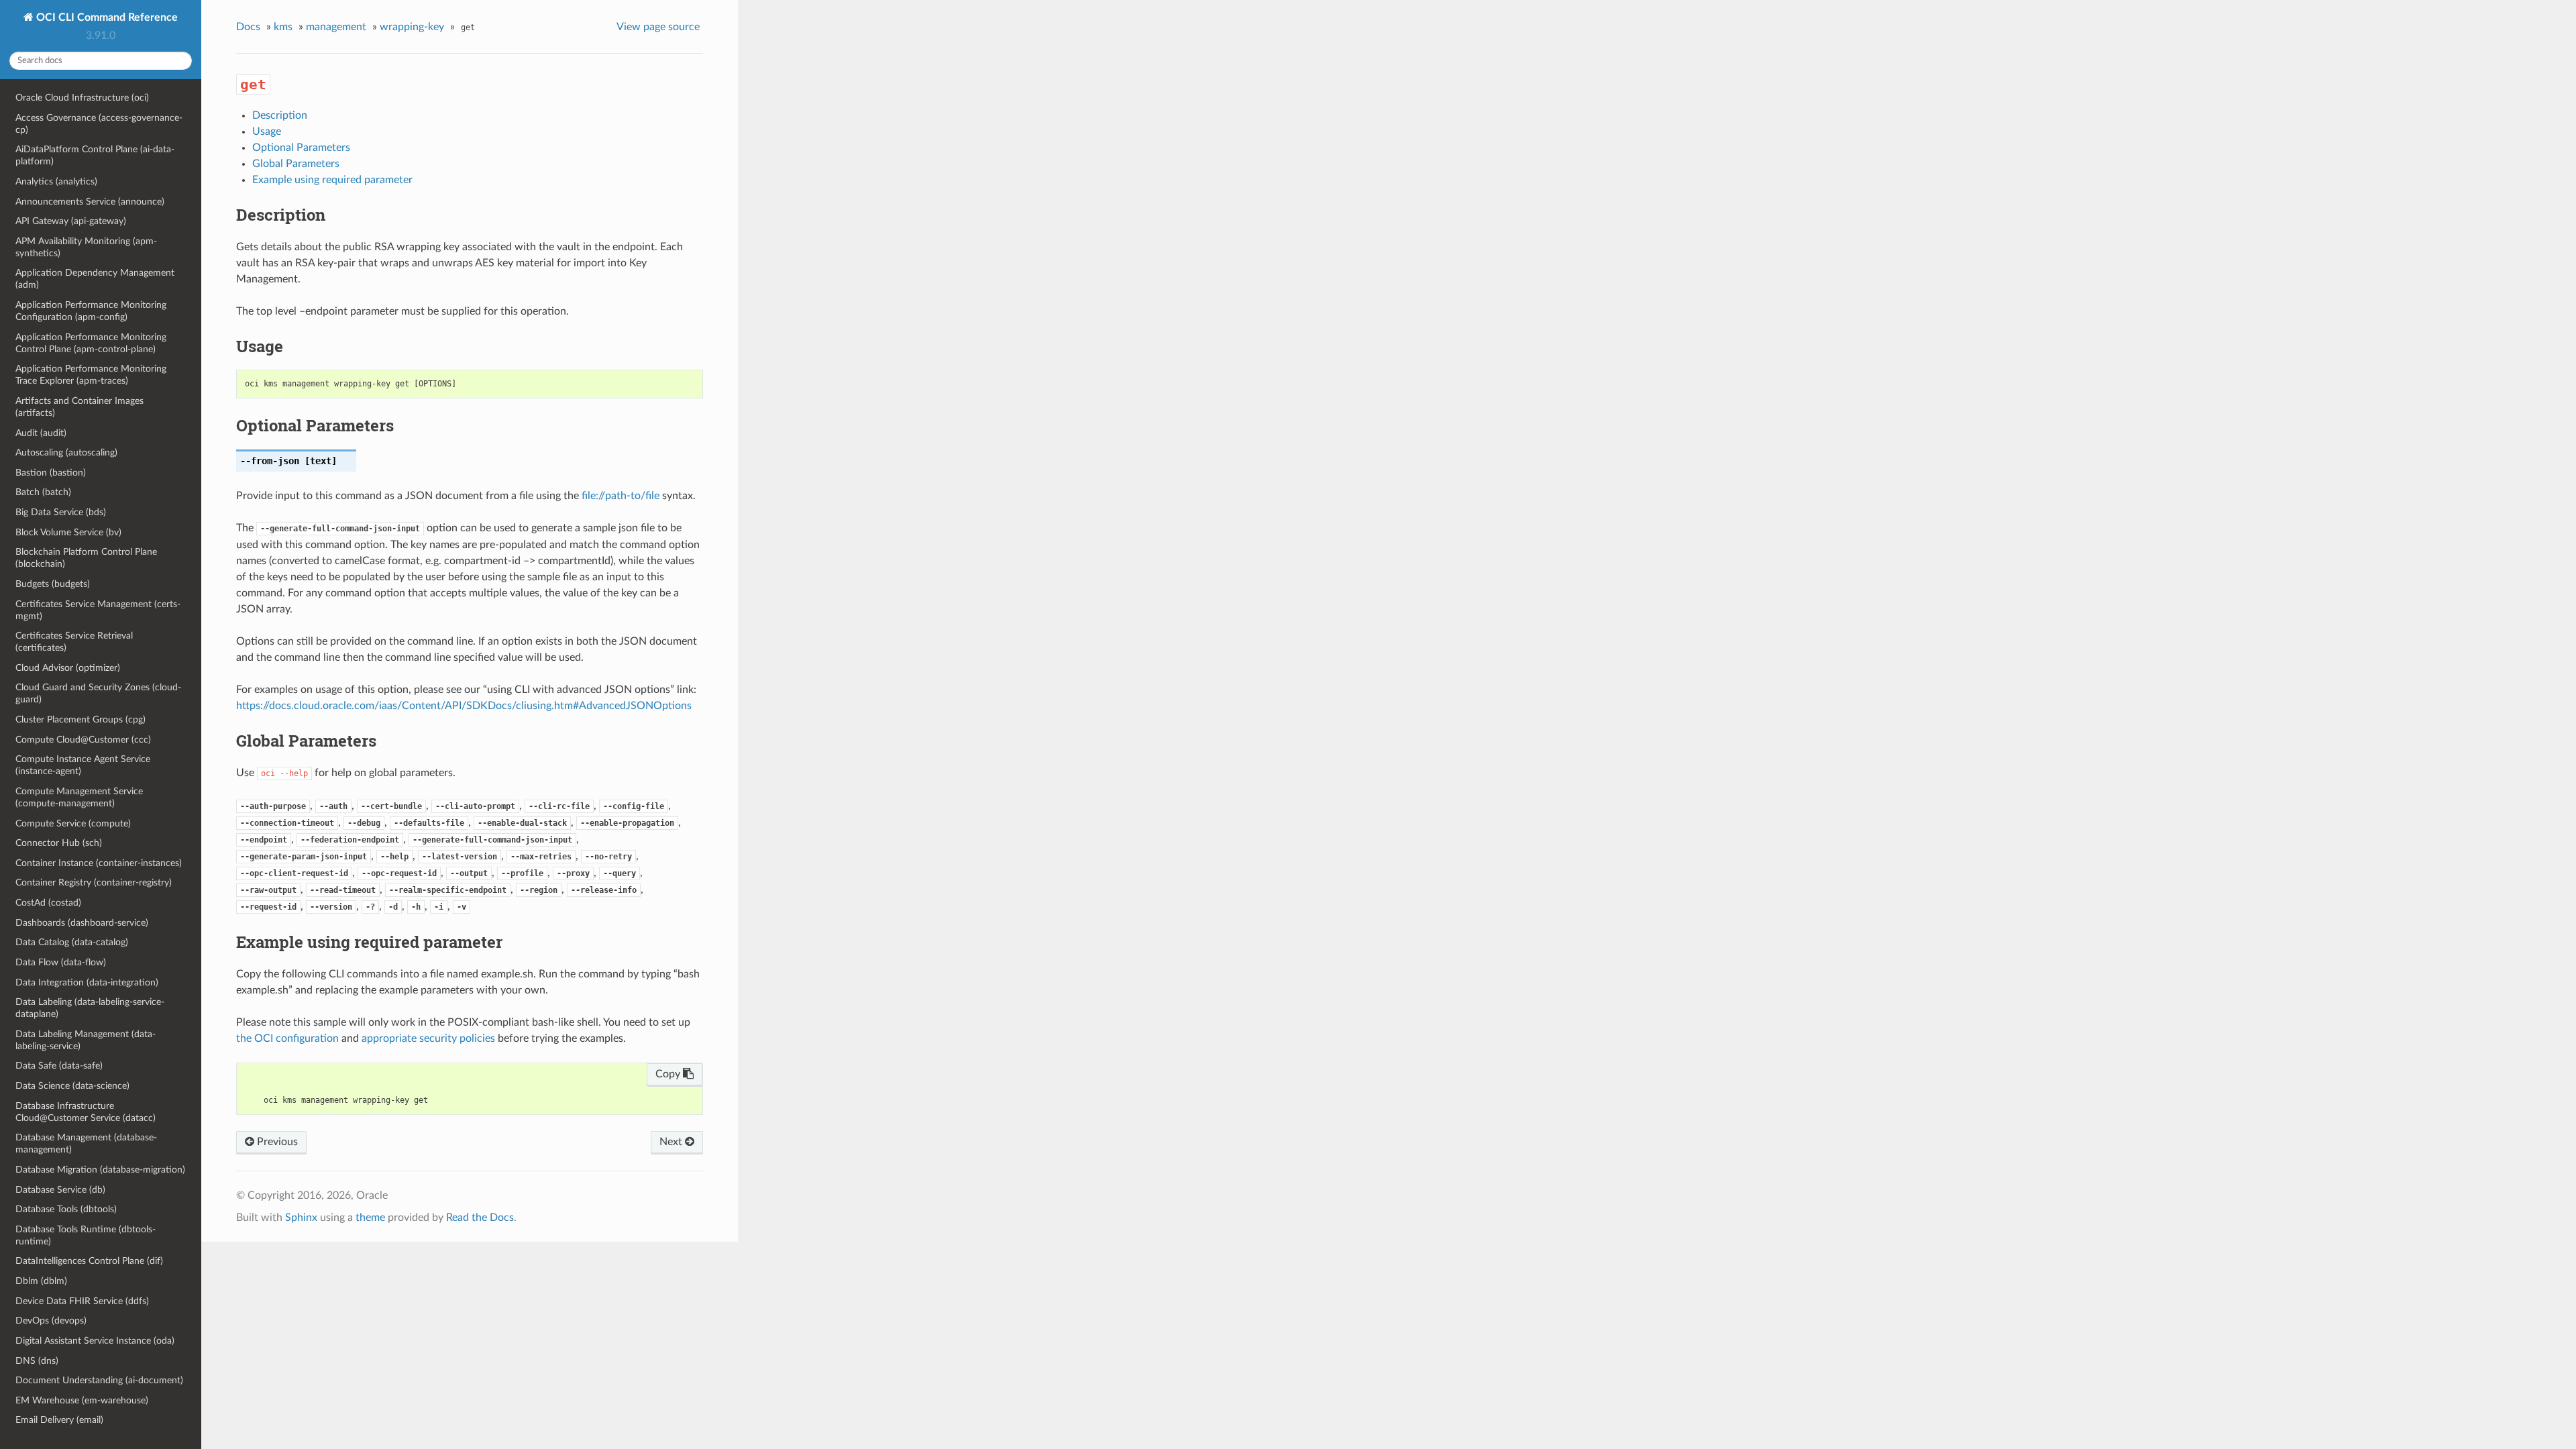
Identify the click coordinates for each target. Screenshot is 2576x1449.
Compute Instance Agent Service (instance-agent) (83, 765)
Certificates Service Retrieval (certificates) (74, 642)
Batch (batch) (43, 492)
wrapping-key (412, 27)
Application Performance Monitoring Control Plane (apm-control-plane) (91, 343)
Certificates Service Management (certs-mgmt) (98, 610)
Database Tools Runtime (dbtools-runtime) (86, 1235)
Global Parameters (296, 164)
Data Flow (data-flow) (61, 962)
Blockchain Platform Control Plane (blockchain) (86, 558)
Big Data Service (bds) (61, 512)
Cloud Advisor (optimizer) (68, 668)
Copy (669, 1074)
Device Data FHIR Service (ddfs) (82, 1301)
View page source (658, 27)
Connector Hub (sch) (59, 843)
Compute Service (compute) (73, 823)
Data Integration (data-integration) (87, 982)
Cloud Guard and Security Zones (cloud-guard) (98, 693)
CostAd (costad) (48, 903)
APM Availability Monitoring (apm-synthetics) (86, 247)
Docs (248, 27)
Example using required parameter (332, 180)
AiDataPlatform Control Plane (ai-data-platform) (95, 155)
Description (280, 115)
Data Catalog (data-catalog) (72, 942)
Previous (276, 1142)
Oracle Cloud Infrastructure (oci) (82, 98)
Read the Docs (480, 1218)
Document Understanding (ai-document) (99, 1380)
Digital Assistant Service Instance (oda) (95, 1341)
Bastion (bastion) (51, 473)
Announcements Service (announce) (90, 202)
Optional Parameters (301, 148)
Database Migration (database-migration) (100, 1170)
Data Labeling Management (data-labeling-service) (86, 1040)
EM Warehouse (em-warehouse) (82, 1400)
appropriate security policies (428, 1038)
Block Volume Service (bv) (68, 532)
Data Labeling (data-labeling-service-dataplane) (90, 1008)
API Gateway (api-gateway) (71, 221)
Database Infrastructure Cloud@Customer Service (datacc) (86, 1112)
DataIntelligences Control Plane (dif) (89, 1261)
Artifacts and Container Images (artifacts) (79, 407)
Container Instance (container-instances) (99, 863)
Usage (267, 131)
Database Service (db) (60, 1190)
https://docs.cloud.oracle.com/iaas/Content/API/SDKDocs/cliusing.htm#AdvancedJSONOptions (464, 706)
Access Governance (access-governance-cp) (99, 124)
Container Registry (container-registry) (94, 882)
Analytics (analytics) (56, 181)
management (336, 27)
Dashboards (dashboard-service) (82, 923)
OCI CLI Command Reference (106, 17)
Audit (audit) (41, 433)
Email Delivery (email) (59, 1420)
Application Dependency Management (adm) (95, 279)
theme (370, 1218)
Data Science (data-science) (72, 1086)
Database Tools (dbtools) (66, 1209)
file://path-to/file (621, 496)
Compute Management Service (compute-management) (79, 797)
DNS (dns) (37, 1361)
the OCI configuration (287, 1038)
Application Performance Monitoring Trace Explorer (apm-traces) (91, 375)
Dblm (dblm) (41, 1281)
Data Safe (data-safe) (59, 1066)
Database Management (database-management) (86, 1143)
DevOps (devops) (51, 1321)
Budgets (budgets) (53, 584)
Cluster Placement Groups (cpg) (80, 719)
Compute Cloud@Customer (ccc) (83, 740)
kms (283, 27)
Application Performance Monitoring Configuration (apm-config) (91, 311)
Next (672, 1142)
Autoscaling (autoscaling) (66, 452)
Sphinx (301, 1218)
